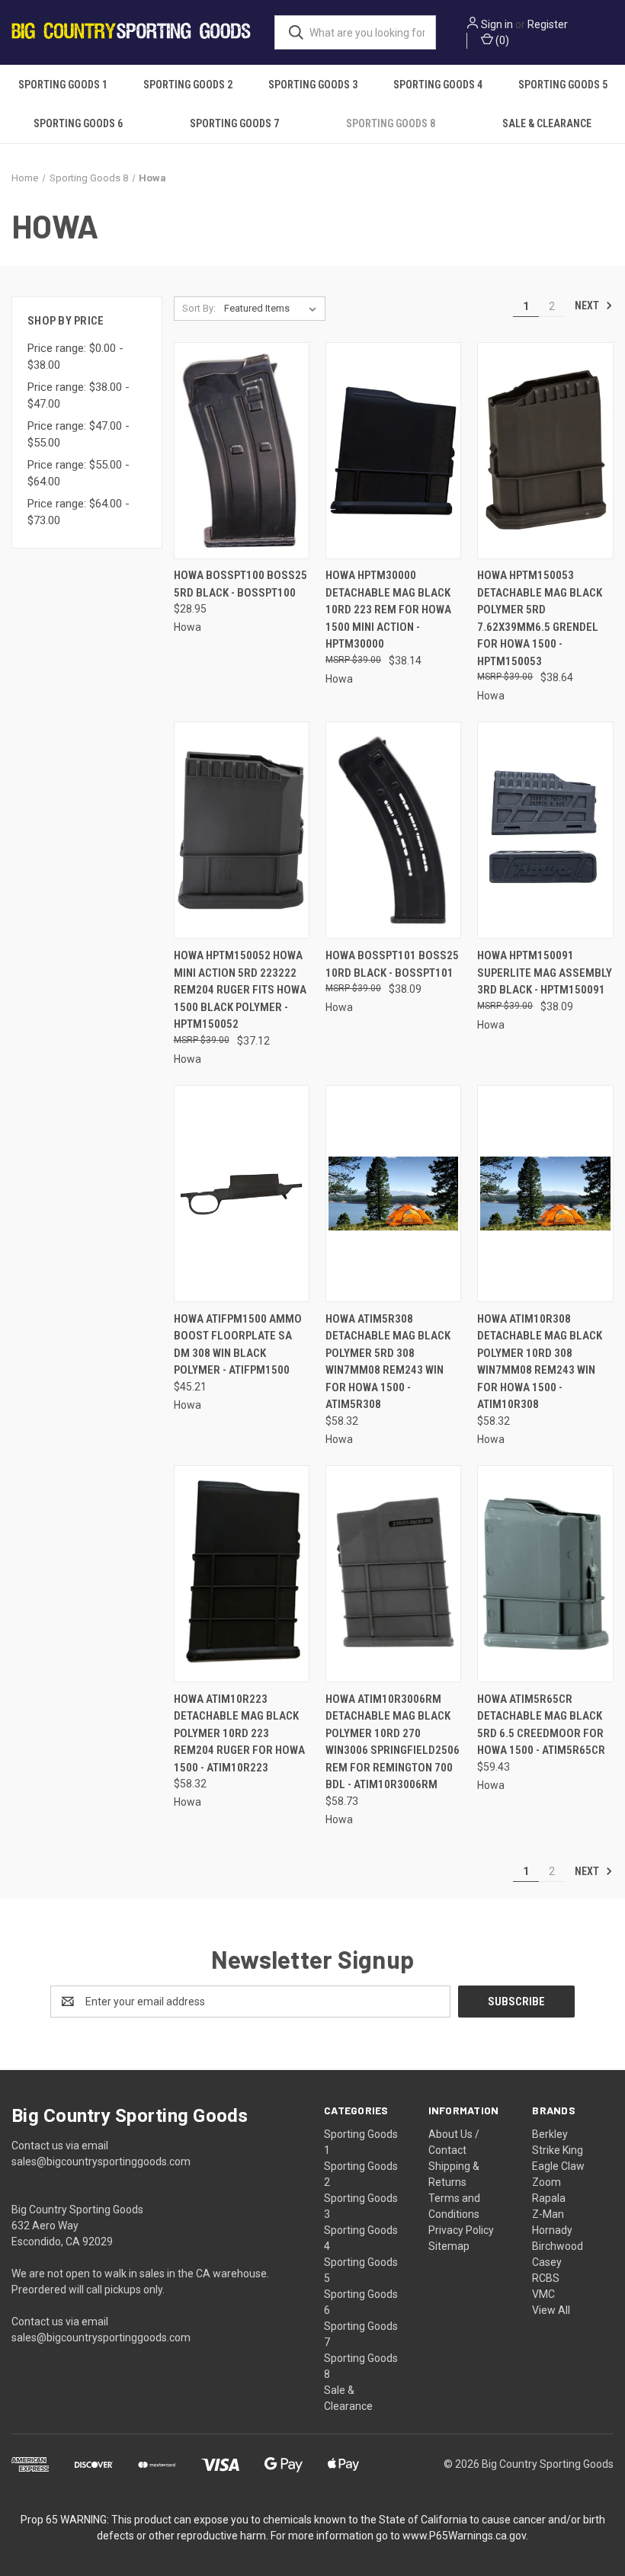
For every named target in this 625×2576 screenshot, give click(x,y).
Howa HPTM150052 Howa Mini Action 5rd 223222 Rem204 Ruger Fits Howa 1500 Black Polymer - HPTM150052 (240, 990)
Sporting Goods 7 (234, 123)
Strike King (558, 2150)
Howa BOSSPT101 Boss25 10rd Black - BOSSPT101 (392, 964)
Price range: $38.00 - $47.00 (79, 396)
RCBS (546, 2278)
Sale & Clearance (547, 123)
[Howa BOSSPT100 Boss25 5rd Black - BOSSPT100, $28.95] (242, 451)
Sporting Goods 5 (563, 85)
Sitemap (449, 2246)
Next (588, 306)
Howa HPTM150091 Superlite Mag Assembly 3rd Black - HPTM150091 (545, 973)
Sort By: (199, 308)
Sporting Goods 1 (63, 85)
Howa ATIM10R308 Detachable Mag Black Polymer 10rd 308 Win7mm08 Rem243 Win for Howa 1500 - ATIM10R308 (540, 1362)
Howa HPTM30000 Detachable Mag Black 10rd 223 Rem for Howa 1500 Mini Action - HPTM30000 (388, 610)
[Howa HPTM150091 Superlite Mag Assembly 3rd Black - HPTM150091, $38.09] (545, 830)
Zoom (546, 2182)
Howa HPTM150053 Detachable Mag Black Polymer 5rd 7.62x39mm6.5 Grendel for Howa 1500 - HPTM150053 (540, 618)
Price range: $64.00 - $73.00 (79, 512)
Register (548, 24)
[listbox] (273, 309)
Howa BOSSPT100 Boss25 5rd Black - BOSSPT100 (240, 584)
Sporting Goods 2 (188, 85)
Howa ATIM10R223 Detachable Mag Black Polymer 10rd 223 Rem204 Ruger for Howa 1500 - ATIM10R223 (239, 1733)
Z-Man (548, 2214)
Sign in (497, 24)
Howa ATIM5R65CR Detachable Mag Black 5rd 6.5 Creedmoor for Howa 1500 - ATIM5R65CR (541, 1725)
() (501, 40)
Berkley (550, 2134)
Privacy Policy (461, 2230)
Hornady (552, 2230)
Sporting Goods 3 (313, 85)
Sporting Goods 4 (438, 85)
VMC (543, 2294)
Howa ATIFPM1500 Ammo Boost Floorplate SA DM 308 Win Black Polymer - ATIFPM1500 (238, 1345)
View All (551, 2310)
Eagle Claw (558, 2166)
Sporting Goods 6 (78, 123)
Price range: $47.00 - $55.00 (79, 435)
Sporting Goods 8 (391, 123)
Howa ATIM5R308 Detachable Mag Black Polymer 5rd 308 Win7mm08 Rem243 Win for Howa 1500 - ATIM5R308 (388, 1362)
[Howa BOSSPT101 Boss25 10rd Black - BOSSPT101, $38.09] (393, 830)
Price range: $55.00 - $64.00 (79, 474)
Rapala (549, 2198)
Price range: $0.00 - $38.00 (75, 357)
